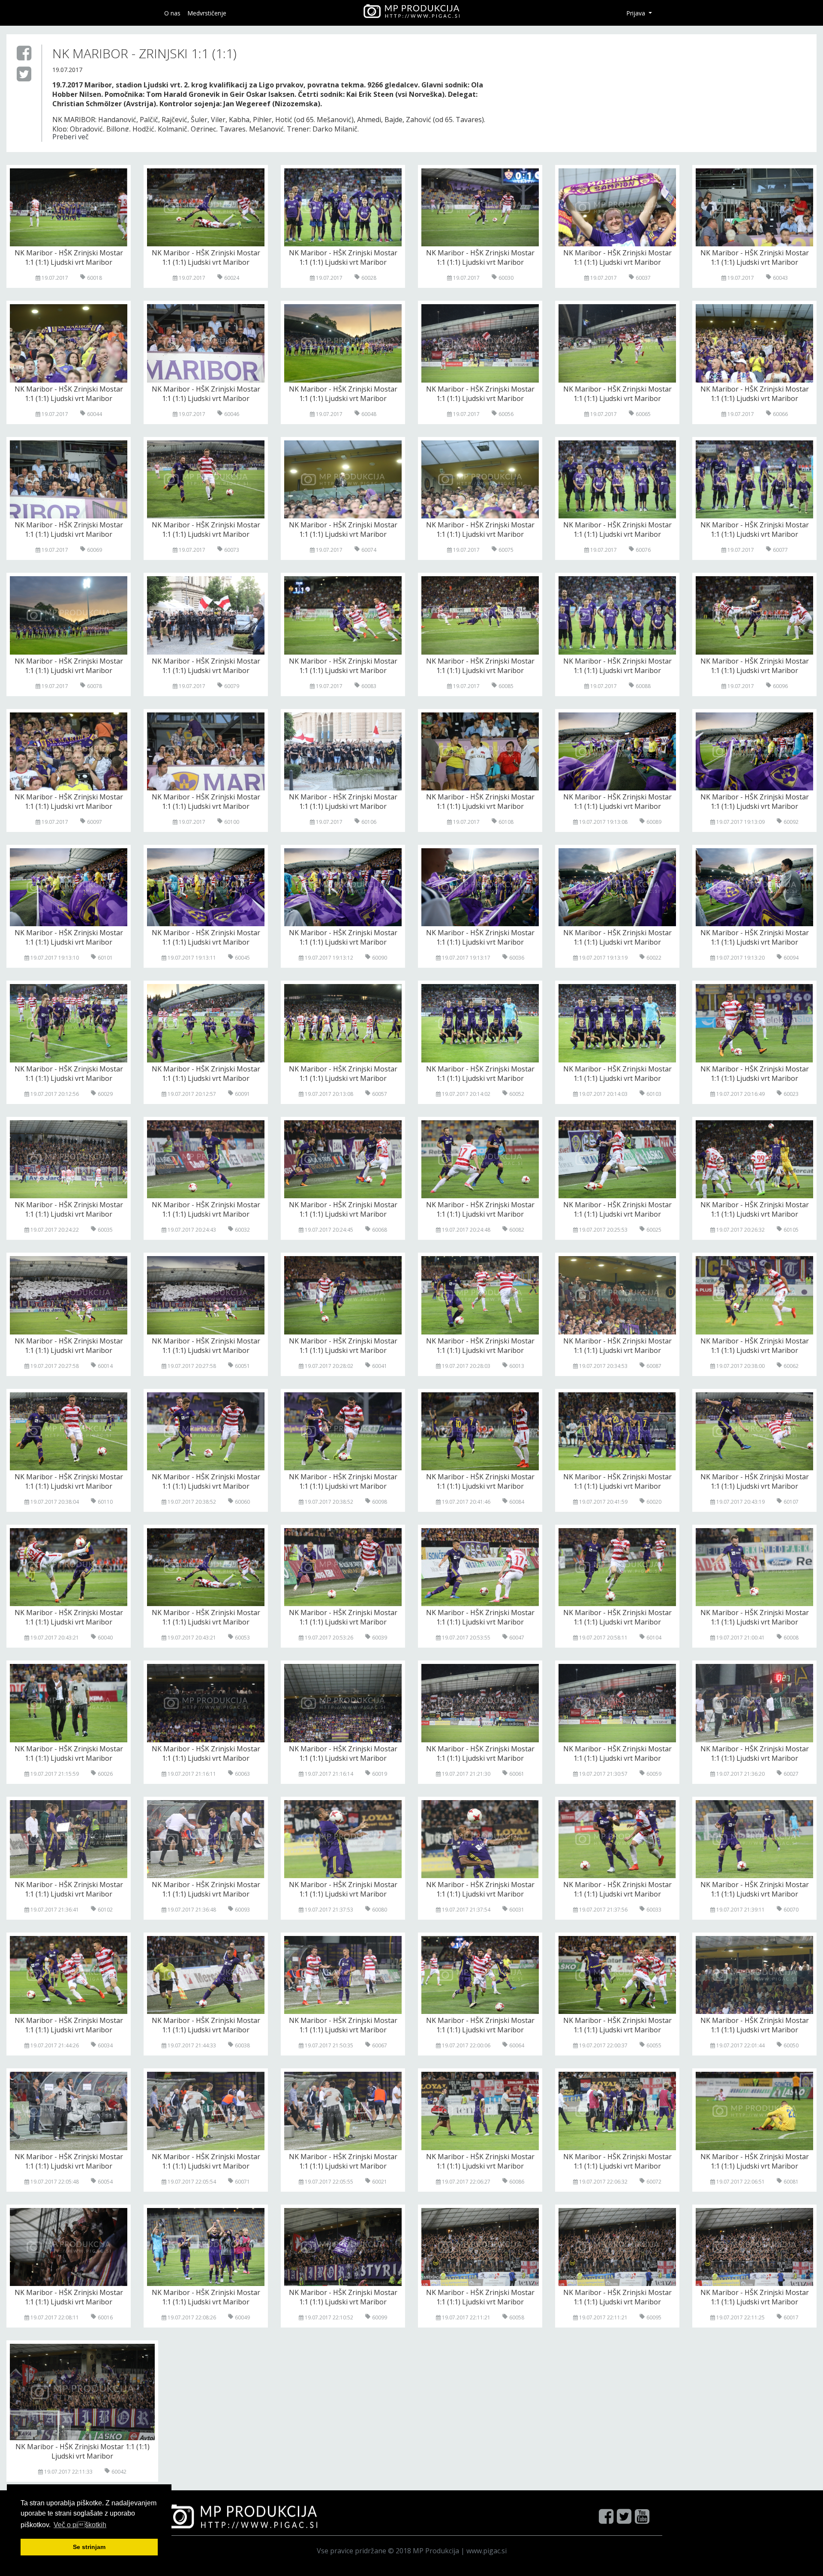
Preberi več (71, 137)
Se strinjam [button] (89, 2547)
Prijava (637, 13)
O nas (172, 13)
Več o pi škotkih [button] (80, 2525)
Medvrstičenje (207, 13)
